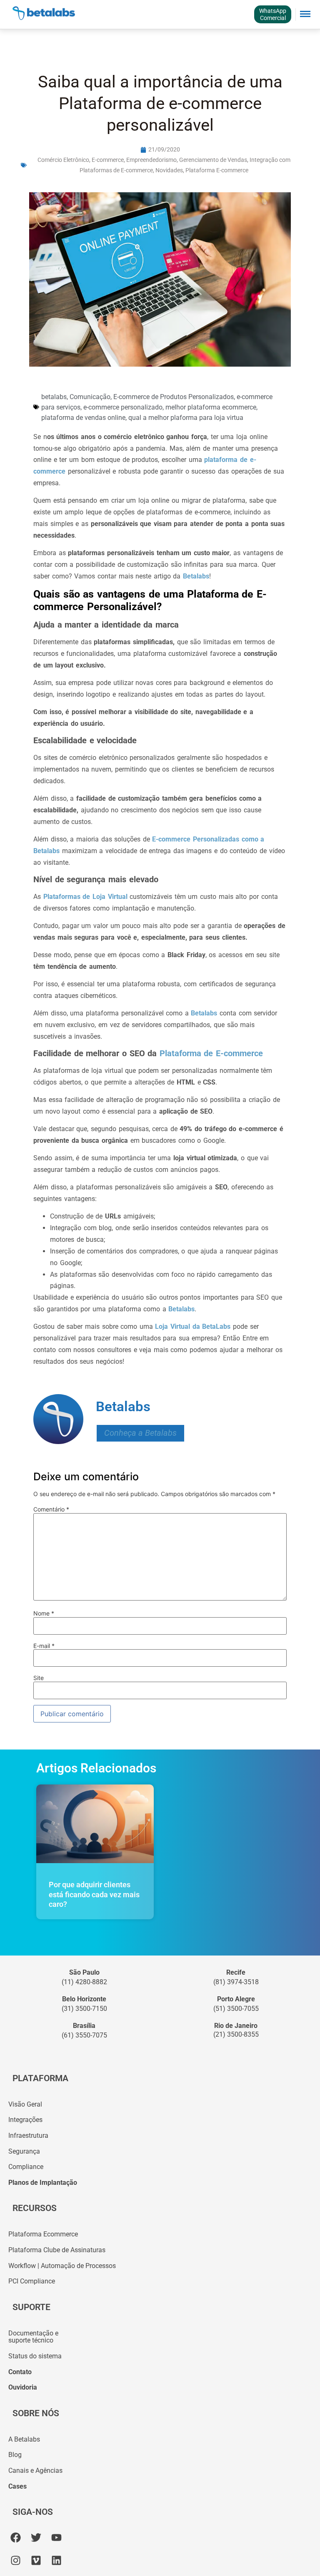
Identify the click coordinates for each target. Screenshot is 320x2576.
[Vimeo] (36, 2560)
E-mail (44, 1646)
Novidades (169, 170)
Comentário (51, 1509)
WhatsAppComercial (273, 14)
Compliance (26, 2167)
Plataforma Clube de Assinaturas (57, 2250)
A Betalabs (24, 2439)
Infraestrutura (28, 2135)
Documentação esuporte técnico (33, 2337)
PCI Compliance (32, 2281)
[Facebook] (16, 2538)
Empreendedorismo (151, 160)
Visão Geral (25, 2104)
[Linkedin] (56, 2560)
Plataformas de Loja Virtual (85, 897)
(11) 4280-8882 (84, 1982)
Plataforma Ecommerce (43, 2234)
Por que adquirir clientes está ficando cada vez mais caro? (94, 1894)
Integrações (25, 2120)
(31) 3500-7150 (84, 2009)
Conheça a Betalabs (140, 1433)
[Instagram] (16, 2560)
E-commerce (108, 160)
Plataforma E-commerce (217, 170)
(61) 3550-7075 (84, 2035)
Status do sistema (35, 2356)
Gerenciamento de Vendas (213, 160)
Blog (15, 2455)
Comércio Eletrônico (63, 160)
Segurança (24, 2151)
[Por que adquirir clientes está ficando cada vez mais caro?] (95, 1824)
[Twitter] (36, 2538)
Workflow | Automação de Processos (62, 2266)
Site (39, 1678)
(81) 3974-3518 (236, 1982)
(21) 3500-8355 (236, 2034)
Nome (44, 1613)
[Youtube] (56, 2538)
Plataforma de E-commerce (210, 1053)
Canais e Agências (35, 2471)
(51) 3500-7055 (236, 2009)
